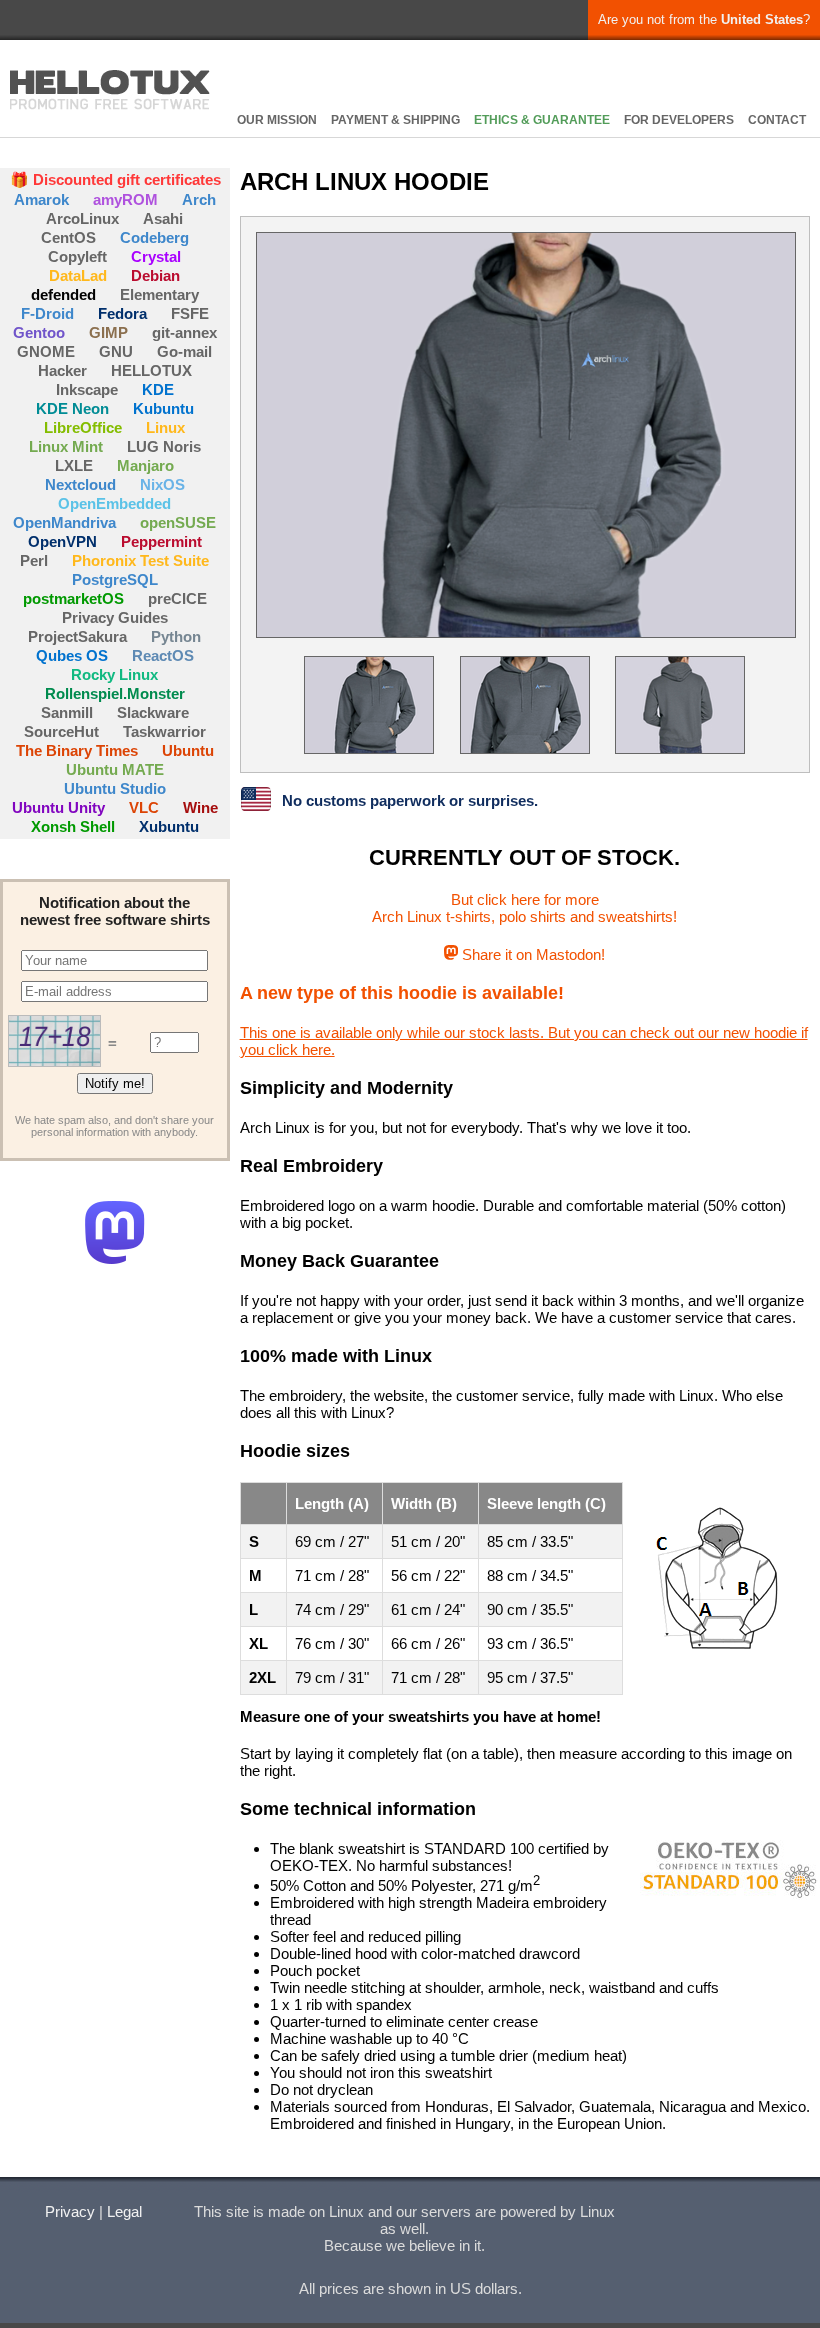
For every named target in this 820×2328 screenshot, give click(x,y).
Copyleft (77, 256)
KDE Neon (72, 408)
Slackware (153, 712)
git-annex (184, 332)
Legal (124, 2211)
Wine (200, 807)
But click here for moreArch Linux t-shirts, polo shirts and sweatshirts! (524, 908)
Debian (155, 275)
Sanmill (67, 712)
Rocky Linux (114, 674)
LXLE (74, 465)
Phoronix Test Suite (140, 560)
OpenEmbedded (114, 503)
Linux (165, 427)
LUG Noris (164, 446)
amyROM (125, 199)
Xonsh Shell (73, 826)
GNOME (46, 351)
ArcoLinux (82, 218)
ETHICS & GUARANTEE (542, 120)
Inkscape (87, 389)
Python (176, 636)
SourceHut (61, 731)
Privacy (70, 2211)
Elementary (159, 294)
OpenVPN (62, 541)
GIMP (108, 332)
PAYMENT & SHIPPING (395, 120)
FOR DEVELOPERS (679, 120)
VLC (144, 807)
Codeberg (154, 237)
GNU (116, 351)
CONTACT (777, 120)
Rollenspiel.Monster (115, 693)
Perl (34, 560)
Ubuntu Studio (115, 788)
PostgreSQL (115, 579)
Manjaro (145, 465)
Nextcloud (80, 484)
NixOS (162, 484)
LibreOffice (83, 427)
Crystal (156, 256)
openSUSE (178, 522)
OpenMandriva (64, 522)
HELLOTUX (110, 90)
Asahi (163, 218)
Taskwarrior (164, 731)
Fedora (122, 313)
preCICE (177, 598)
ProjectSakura (77, 636)
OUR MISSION (277, 120)
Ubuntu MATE (115, 769)
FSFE (190, 313)
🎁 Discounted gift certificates (115, 179)
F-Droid (47, 313)
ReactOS (163, 655)
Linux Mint (66, 446)
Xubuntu (169, 826)
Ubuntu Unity (58, 807)
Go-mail (184, 351)
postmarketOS (73, 598)
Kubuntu (163, 408)
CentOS (68, 237)
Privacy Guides (115, 617)
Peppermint (161, 541)
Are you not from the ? (704, 19)
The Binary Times (77, 750)
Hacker (62, 370)
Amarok (41, 199)
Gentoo (39, 332)
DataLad (78, 275)
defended (63, 294)
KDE (158, 389)
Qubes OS (72, 655)
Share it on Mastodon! (531, 954)
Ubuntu (188, 750)
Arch (199, 199)
